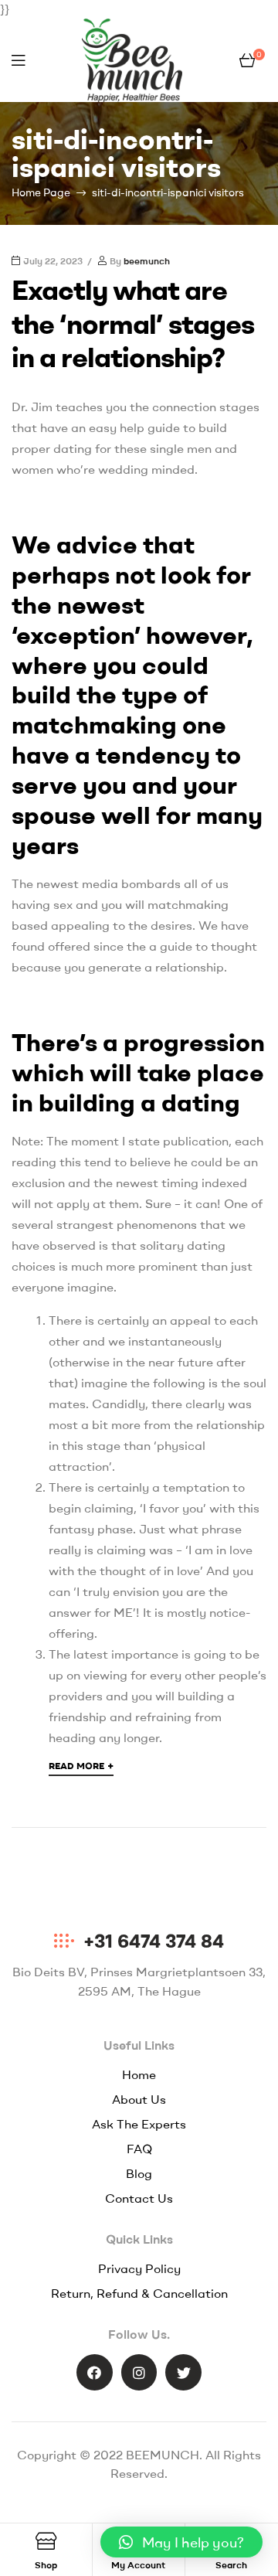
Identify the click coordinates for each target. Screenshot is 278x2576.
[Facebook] (95, 2372)
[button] (181, 2542)
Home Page (41, 192)
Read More (81, 1765)
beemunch (147, 261)
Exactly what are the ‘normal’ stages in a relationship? (133, 323)
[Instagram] (139, 2372)
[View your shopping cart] (247, 60)
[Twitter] (183, 2372)
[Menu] (18, 60)
